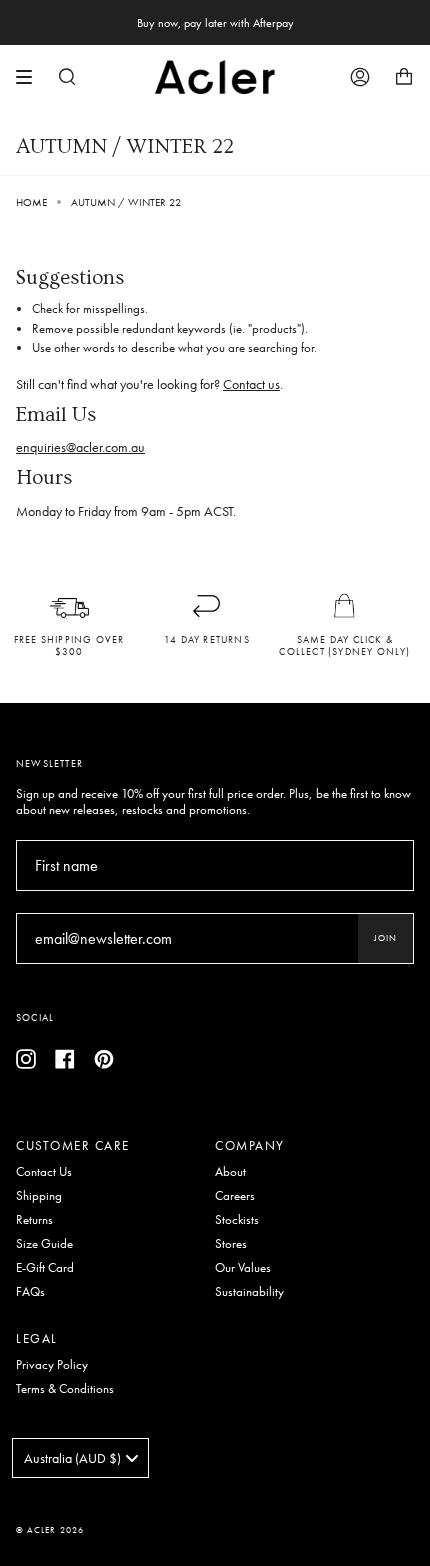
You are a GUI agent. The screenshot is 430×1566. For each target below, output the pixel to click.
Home (31, 202)
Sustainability (249, 1292)
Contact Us (44, 1172)
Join (385, 938)
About (230, 1172)
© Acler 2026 (50, 1530)
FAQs (30, 1292)
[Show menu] (31, 77)
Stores (231, 1244)
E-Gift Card (45, 1268)
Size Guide (44, 1244)
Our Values (243, 1268)
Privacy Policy (52, 1365)
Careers (235, 1196)
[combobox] (80, 1458)
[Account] (360, 77)
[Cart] (404, 77)
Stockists (237, 1220)
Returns (34, 1220)
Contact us (251, 384)
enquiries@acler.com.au (80, 447)
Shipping (39, 1196)
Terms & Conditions (65, 1389)
